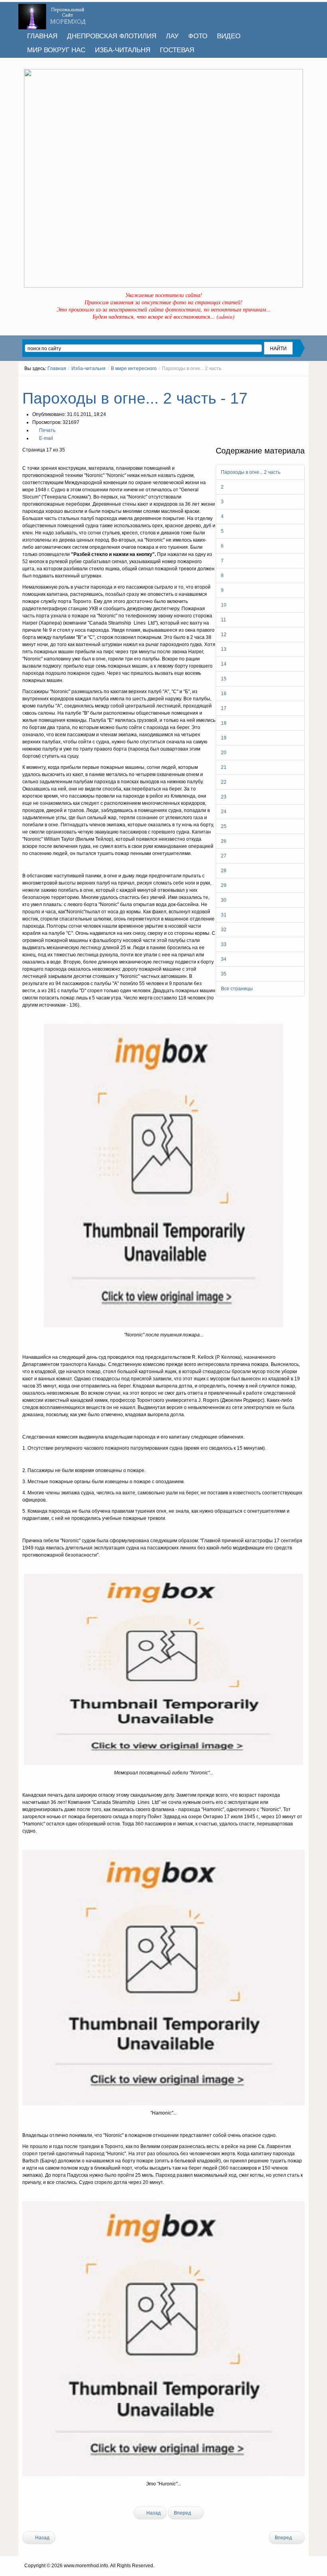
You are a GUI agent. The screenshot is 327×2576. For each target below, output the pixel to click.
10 (224, 605)
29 (224, 885)
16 (224, 694)
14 (224, 664)
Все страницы (237, 989)
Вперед (183, 2513)
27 (224, 856)
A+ (288, 383)
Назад (153, 2513)
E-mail (45, 438)
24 (224, 812)
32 (224, 930)
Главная (57, 369)
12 (224, 635)
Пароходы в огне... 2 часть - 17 (135, 398)
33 (224, 944)
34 (224, 959)
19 (224, 738)
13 (224, 649)
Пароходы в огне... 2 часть (251, 472)
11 (224, 620)
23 (224, 797)
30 (224, 900)
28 (224, 871)
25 (224, 826)
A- (302, 383)
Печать (47, 430)
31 (224, 915)
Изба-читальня (89, 369)
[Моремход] (53, 14)
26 (224, 841)
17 (224, 708)
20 (224, 753)
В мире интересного (134, 369)
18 (224, 723)
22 (224, 782)
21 (224, 767)
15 (224, 679)
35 (224, 974)
